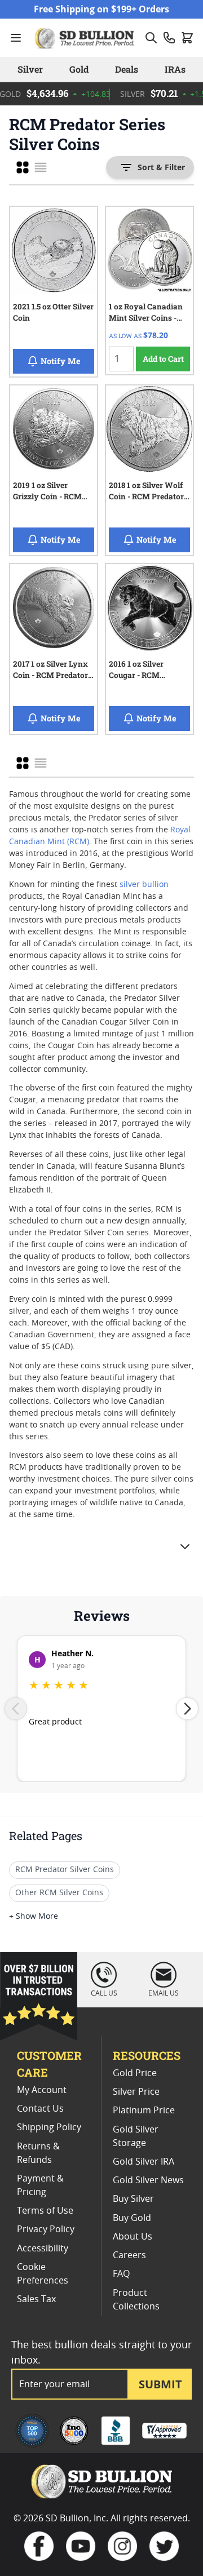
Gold (79, 69)
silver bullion (144, 885)
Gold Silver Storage (136, 2136)
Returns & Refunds (38, 2153)
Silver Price (136, 2092)
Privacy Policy (46, 2229)
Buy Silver (133, 2199)
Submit (160, 2384)
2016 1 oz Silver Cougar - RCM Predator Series (137, 671)
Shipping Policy (49, 2127)
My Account (42, 2090)
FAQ (121, 2274)
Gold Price (135, 2073)
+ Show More (34, 1917)
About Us (133, 2237)
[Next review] (187, 1709)
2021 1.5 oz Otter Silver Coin (53, 312)
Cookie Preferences (43, 2274)
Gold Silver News (148, 2180)
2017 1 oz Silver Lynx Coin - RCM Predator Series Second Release (53, 671)
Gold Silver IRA (144, 2162)
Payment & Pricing (40, 2185)
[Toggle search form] (151, 38)
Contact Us (40, 2109)
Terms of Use (45, 2211)
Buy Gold (132, 2218)
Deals (127, 69)
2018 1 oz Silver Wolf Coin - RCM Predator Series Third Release (146, 493)
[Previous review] (16, 1709)
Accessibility (43, 2249)
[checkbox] (23, 167)
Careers (129, 2255)
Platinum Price (144, 2111)
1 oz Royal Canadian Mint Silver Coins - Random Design (146, 314)
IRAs (175, 69)
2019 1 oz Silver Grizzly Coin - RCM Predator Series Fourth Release (47, 493)
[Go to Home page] (86, 38)
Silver (30, 69)
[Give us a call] (169, 38)
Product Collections (136, 2300)
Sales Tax (36, 2299)
